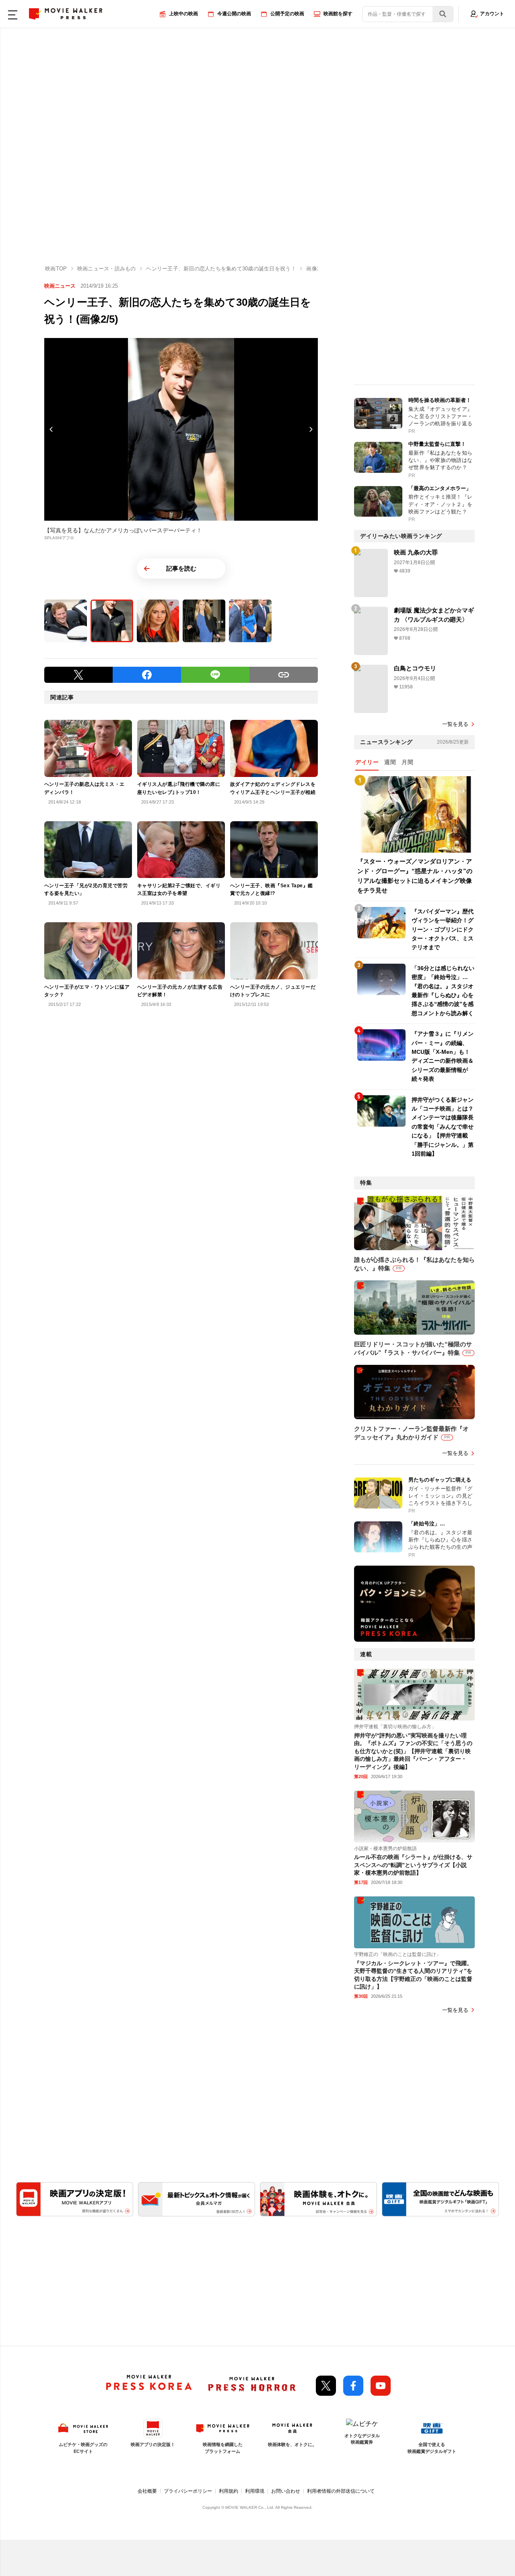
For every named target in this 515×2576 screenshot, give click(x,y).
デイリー (367, 762)
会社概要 (147, 2491)
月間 (407, 762)
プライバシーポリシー (188, 2491)
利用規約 (229, 2491)
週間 (390, 762)
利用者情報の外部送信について (341, 2491)
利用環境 (255, 2491)
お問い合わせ (286, 2491)
